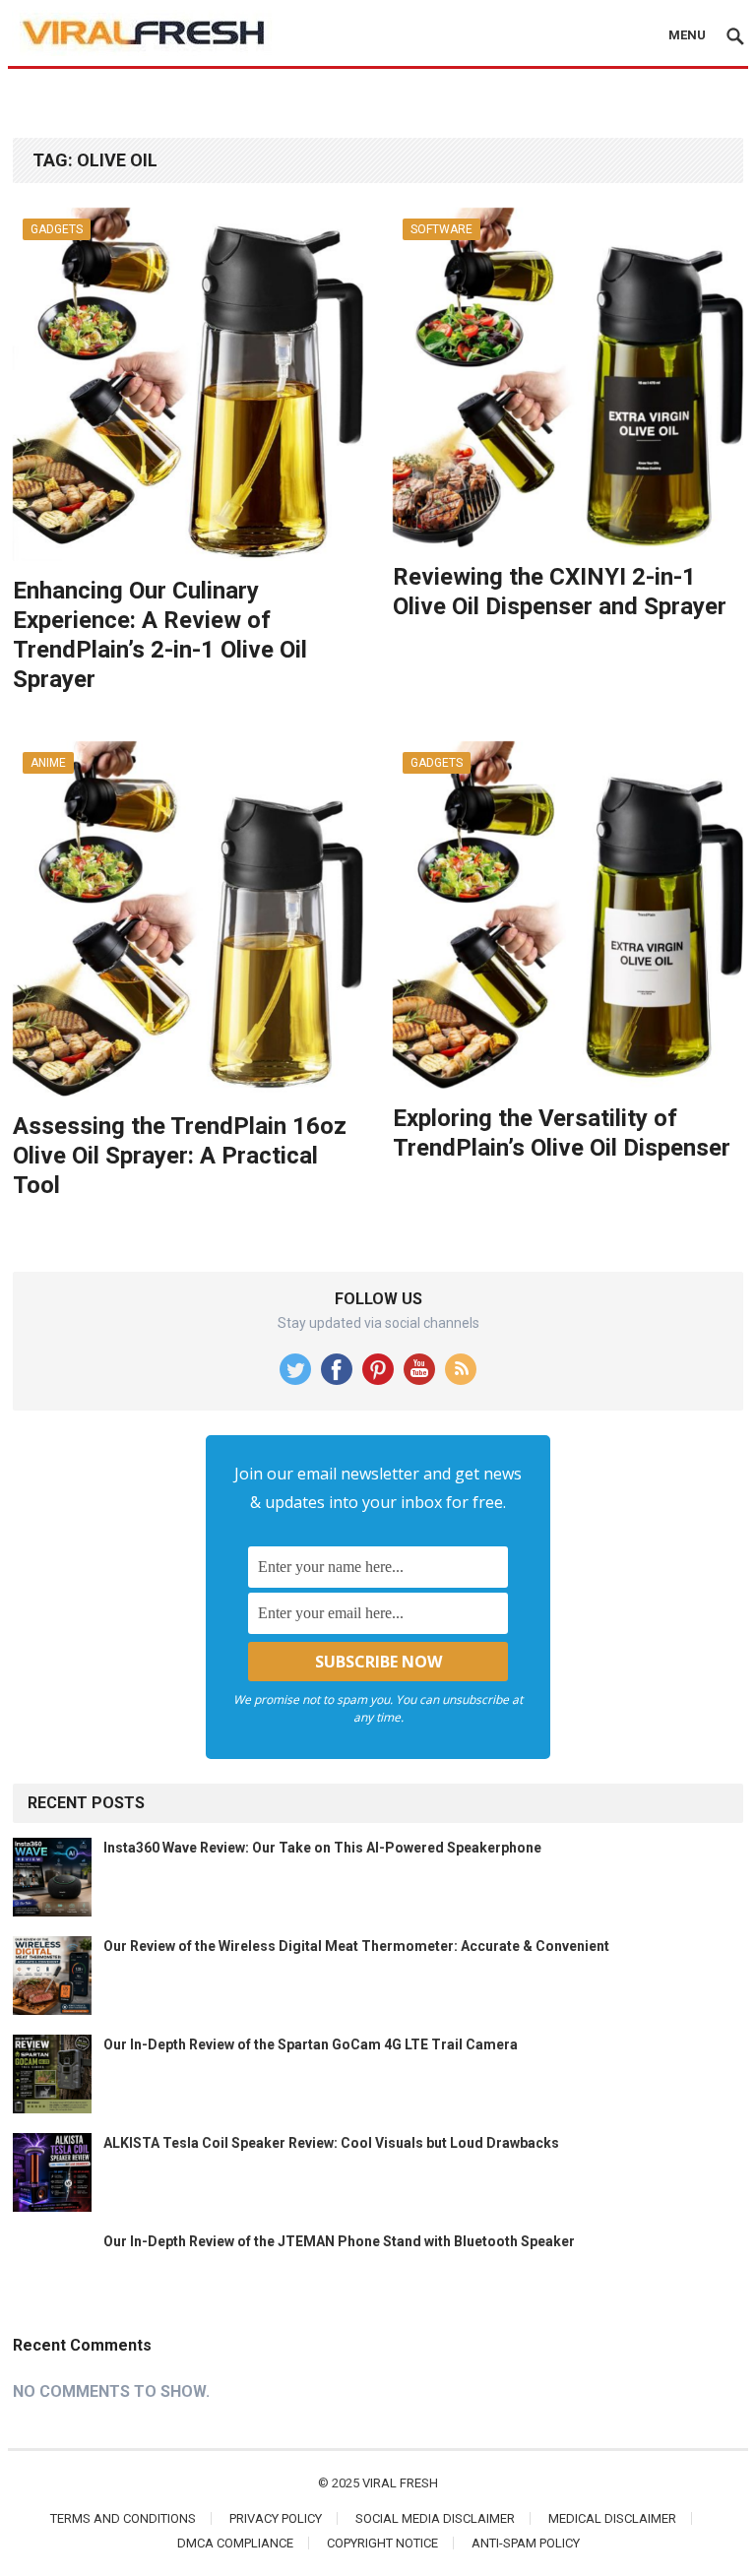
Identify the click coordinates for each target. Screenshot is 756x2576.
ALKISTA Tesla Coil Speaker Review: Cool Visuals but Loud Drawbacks (331, 2143)
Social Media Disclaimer (435, 2518)
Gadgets (57, 229)
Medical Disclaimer (612, 2518)
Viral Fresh (400, 2483)
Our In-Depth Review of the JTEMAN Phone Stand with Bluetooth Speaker (339, 2241)
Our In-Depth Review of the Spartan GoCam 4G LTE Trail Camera (311, 2044)
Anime (48, 763)
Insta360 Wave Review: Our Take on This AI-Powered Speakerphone (322, 1848)
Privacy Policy (276, 2518)
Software (441, 229)
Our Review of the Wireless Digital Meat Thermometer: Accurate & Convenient (356, 1946)
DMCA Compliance (235, 2543)
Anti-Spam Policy (526, 2543)
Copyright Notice (382, 2543)
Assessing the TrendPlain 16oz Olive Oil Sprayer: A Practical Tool (180, 1156)
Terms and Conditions (123, 2518)
